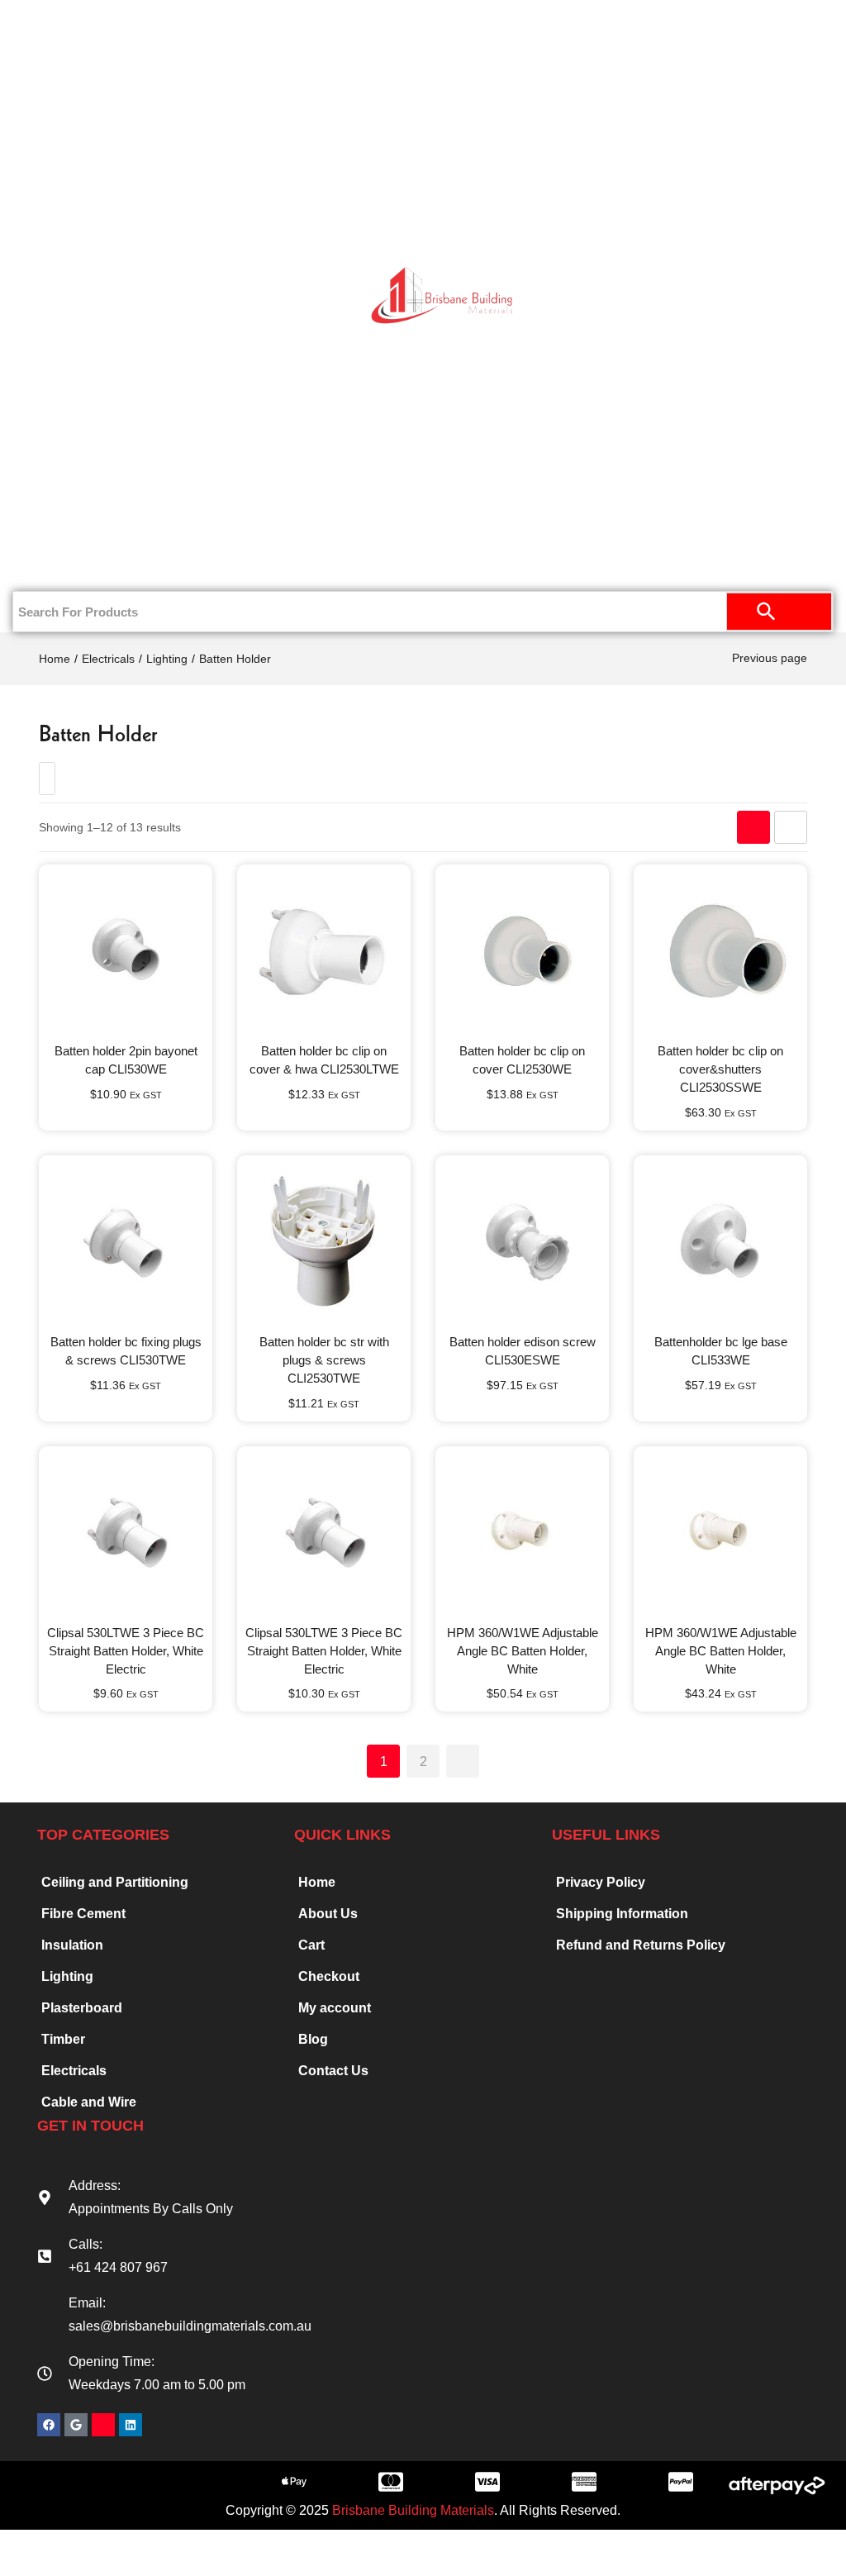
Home (84, 26)
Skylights (76, 510)
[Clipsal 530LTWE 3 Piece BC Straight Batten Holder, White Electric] (126, 1533)
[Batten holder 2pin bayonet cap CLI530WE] (126, 951)
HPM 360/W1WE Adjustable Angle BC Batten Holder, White (523, 1651)
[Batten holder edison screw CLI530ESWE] (522, 1242)
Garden (76, 456)
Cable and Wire (89, 2102)
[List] (791, 827)
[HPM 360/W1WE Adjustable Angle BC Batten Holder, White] (522, 1533)
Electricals (76, 402)
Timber (76, 295)
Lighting (167, 659)
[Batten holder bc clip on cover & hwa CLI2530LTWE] (324, 951)
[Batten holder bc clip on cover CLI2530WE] (522, 951)
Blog (313, 2039)
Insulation (76, 349)
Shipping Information (622, 1914)
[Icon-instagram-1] (103, 2425)
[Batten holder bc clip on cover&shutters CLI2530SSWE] (720, 951)
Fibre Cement (83, 1914)
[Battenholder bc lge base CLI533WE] (720, 1242)
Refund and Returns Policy (641, 1945)
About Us (328, 1914)
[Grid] (753, 827)
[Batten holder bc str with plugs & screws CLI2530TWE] (324, 1242)
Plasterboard (76, 80)
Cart (311, 1945)
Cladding (76, 241)
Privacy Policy (601, 1882)
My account (335, 2008)
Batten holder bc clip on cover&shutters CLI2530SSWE (720, 1069)
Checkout (329, 1976)
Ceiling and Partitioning (63, 198)
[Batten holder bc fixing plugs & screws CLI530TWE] (126, 1242)
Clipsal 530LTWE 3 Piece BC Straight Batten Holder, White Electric (126, 1651)
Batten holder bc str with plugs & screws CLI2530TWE (324, 1360)
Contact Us (76, 564)
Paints (84, 134)
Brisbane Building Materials (413, 2510)
